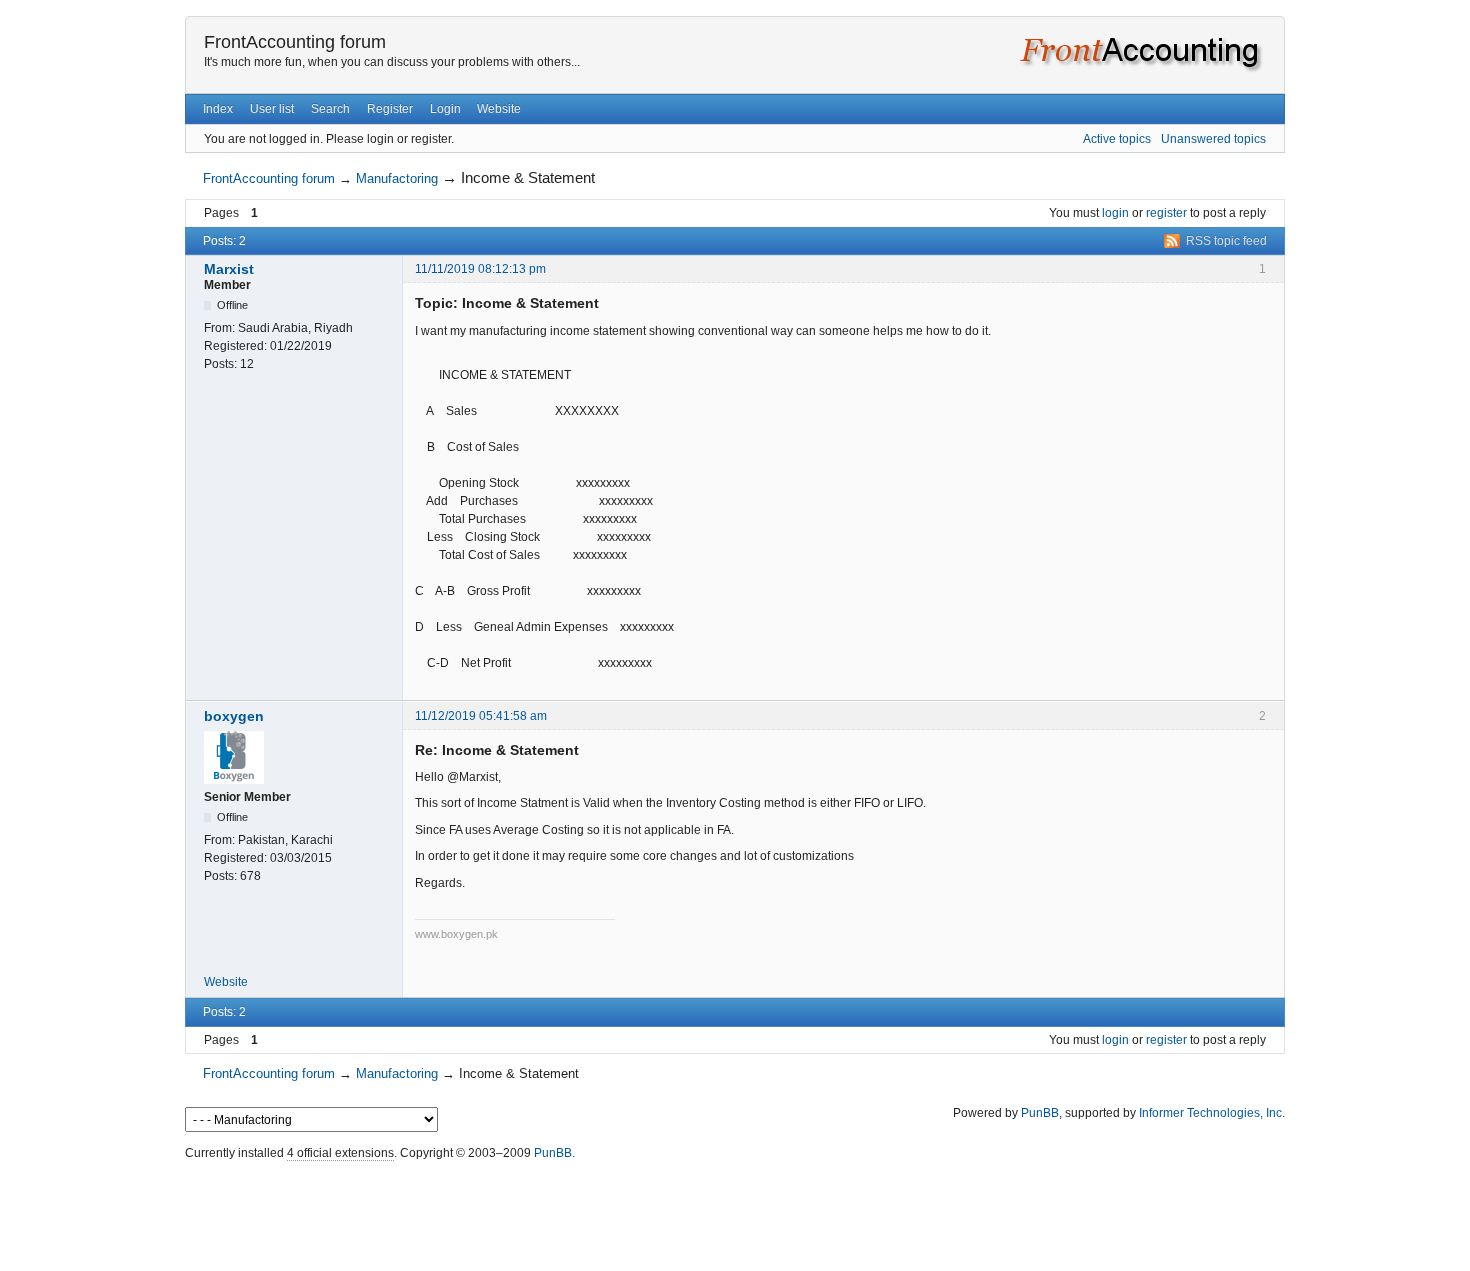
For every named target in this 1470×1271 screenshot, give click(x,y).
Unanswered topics (1213, 139)
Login (445, 109)
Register (390, 109)
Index (218, 109)
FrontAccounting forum (295, 42)
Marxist (229, 269)
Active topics (1117, 139)
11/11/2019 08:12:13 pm (480, 269)
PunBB (1040, 1113)
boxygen (234, 716)
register (1166, 213)
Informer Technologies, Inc (1210, 1113)
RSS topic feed (1226, 241)
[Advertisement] (735, 1211)
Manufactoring (397, 178)
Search (330, 109)
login (1115, 213)
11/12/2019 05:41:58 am (481, 716)
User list (272, 109)
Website (499, 109)
